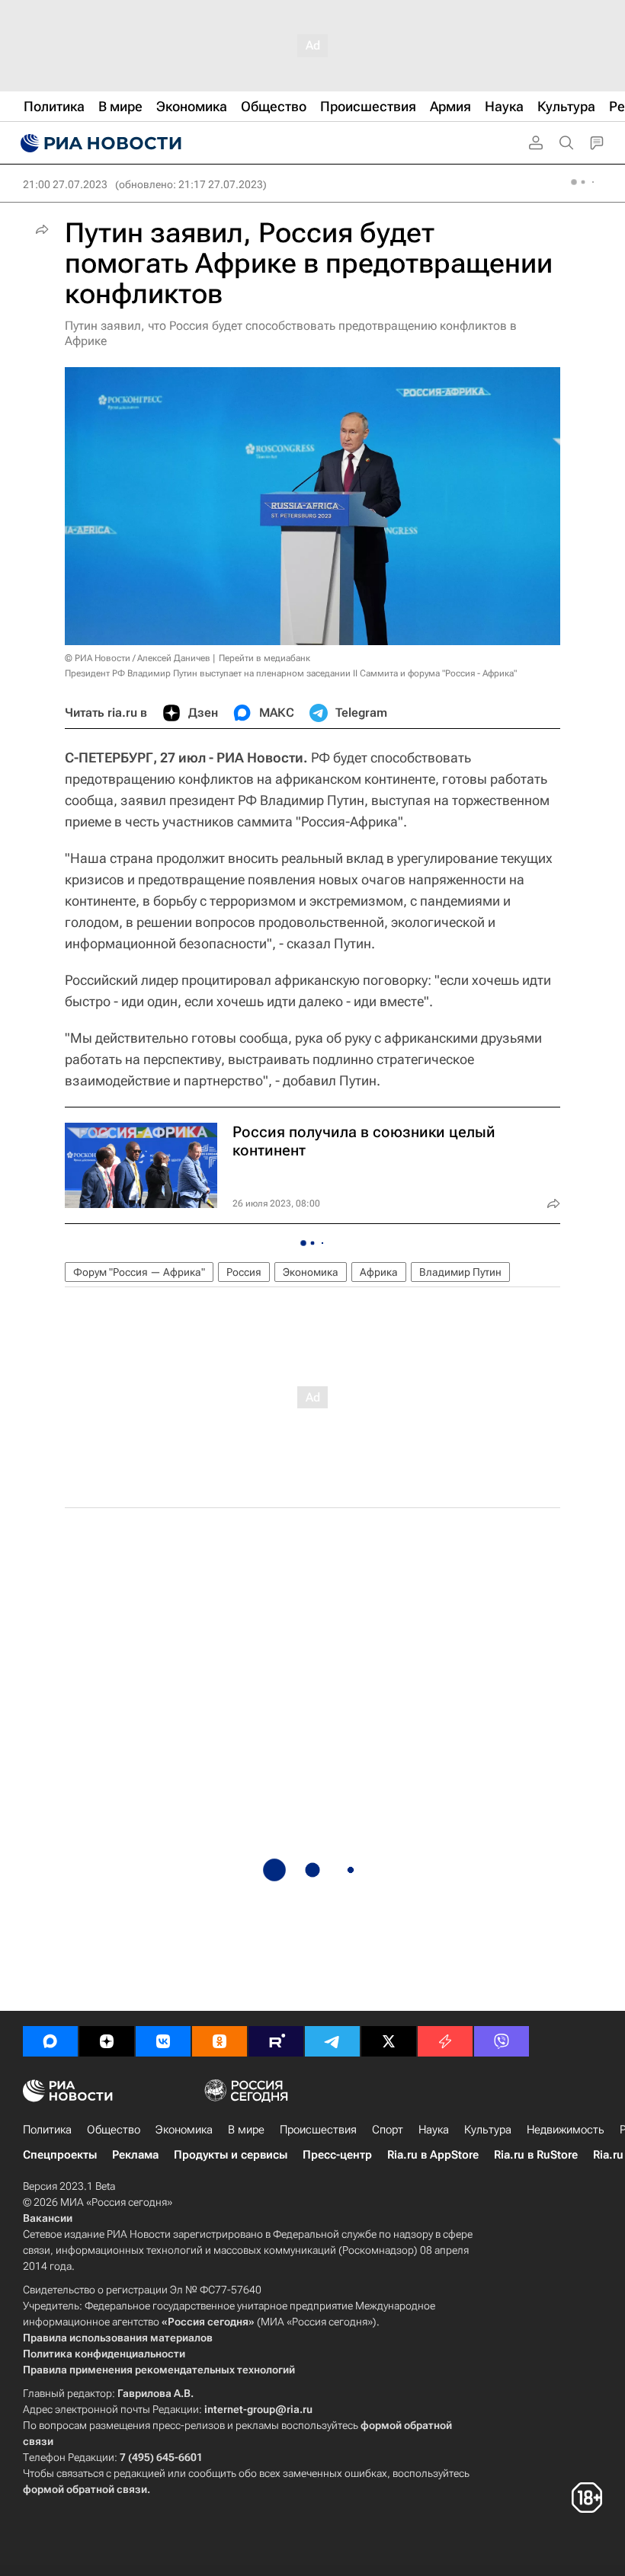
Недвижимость (566, 2130)
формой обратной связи (85, 2489)
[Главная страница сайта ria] (99, 143)
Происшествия (318, 2130)
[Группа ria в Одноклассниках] (220, 2041)
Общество (114, 2130)
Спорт (388, 2130)
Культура (488, 2130)
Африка (379, 1272)
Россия (244, 1272)
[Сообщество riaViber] (502, 2041)
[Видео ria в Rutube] (276, 2041)
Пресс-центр (337, 2155)
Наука (434, 2130)
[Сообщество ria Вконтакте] (163, 2041)
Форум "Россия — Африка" (139, 1272)
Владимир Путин (460, 1272)
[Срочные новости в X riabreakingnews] (445, 2041)
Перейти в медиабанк (264, 658)
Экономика (311, 1272)
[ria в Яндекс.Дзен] (107, 2041)
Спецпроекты (60, 2155)
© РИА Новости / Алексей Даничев (138, 658)
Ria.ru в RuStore (536, 2155)
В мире (246, 2130)
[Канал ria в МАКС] (50, 2041)
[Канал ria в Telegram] (332, 2041)
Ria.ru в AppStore (433, 2155)
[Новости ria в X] (389, 2041)
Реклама (135, 2155)
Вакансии (48, 2218)
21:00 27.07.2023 (65, 184)
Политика (47, 2130)
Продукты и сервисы (231, 2155)
